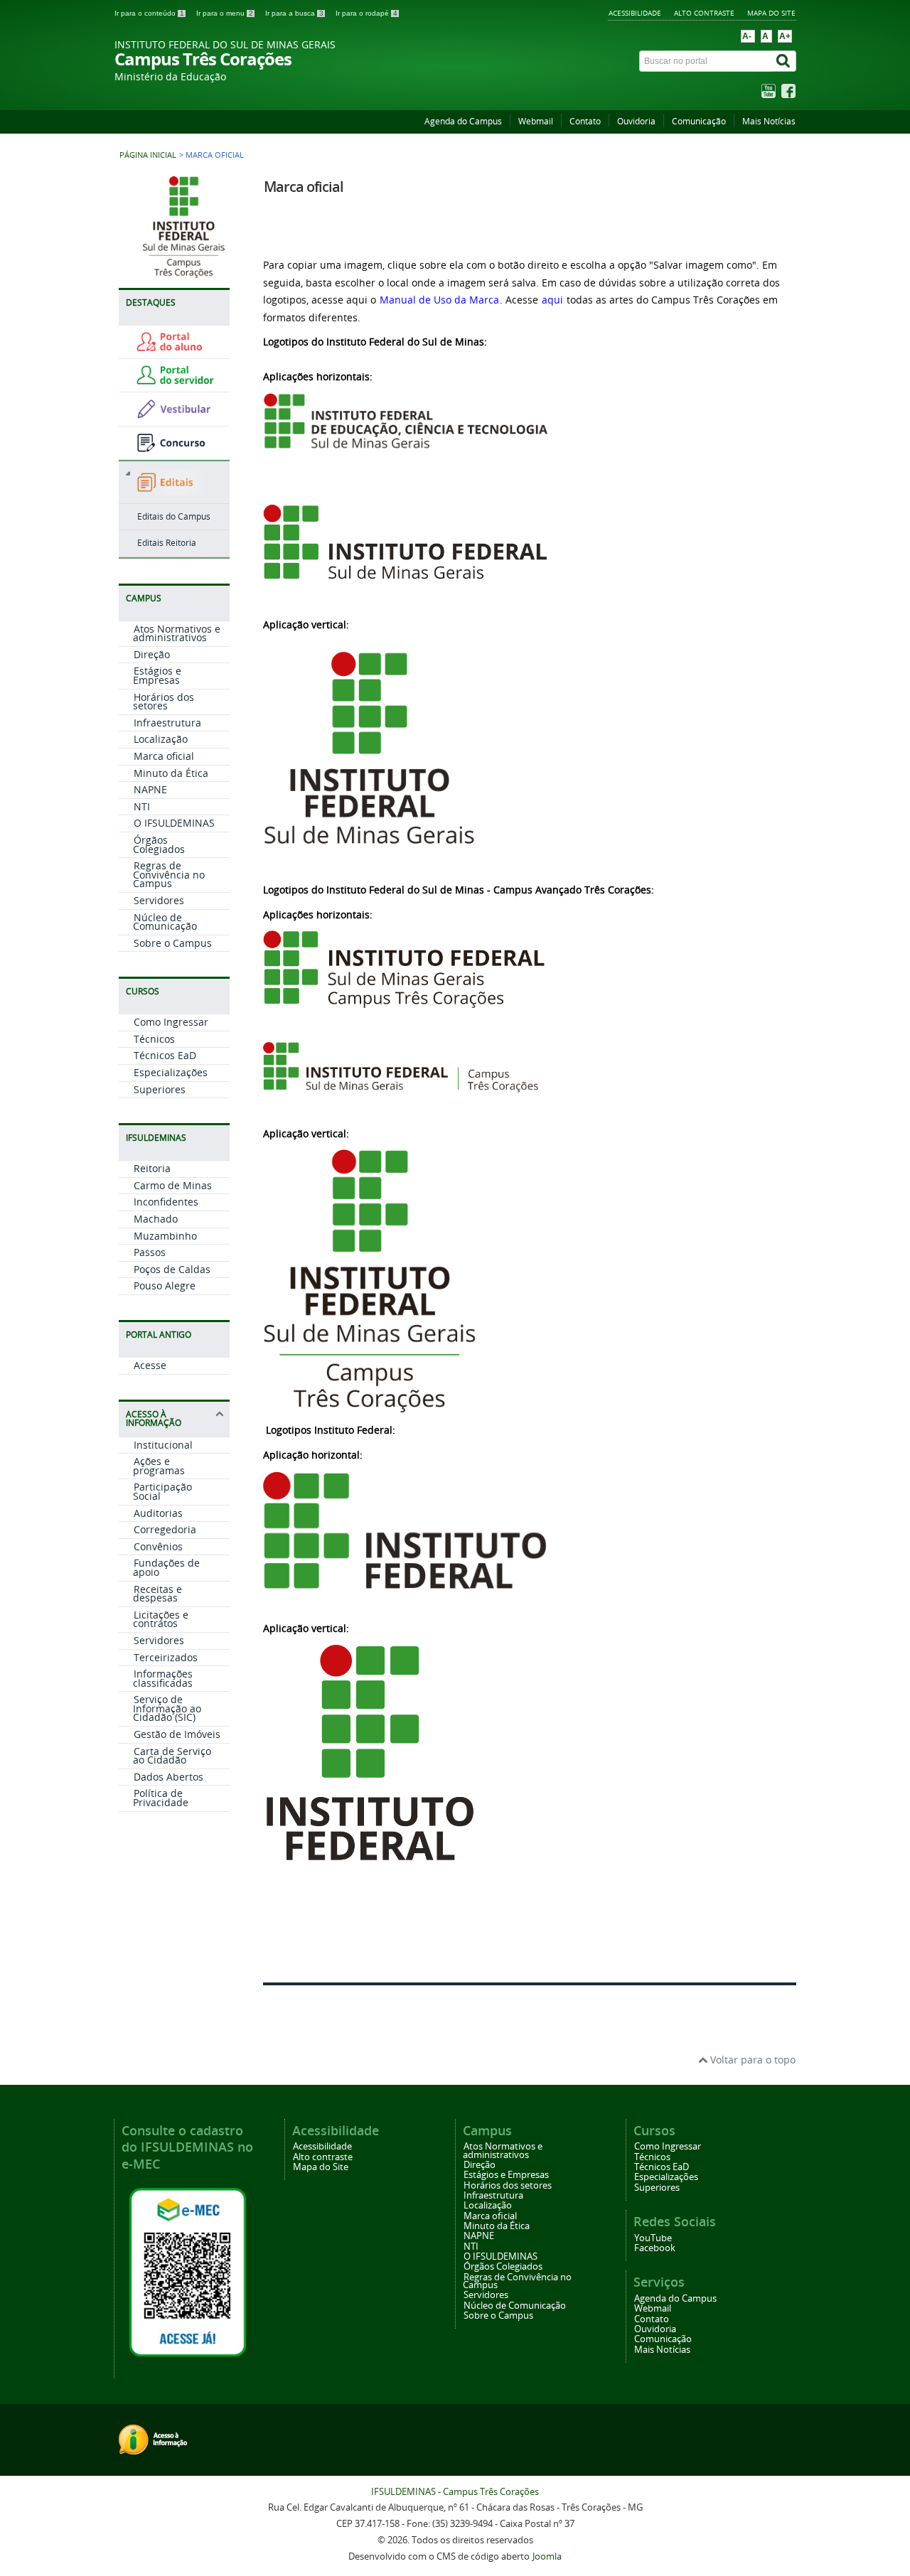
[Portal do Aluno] (178, 348)
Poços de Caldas (172, 1269)
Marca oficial (164, 756)
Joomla (547, 2556)
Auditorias (158, 1513)
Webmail (536, 121)
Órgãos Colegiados (159, 844)
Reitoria (152, 1168)
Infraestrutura (167, 723)
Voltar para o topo (751, 2060)
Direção (152, 654)
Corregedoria (165, 1529)
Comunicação (699, 121)
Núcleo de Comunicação (165, 922)
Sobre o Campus (173, 943)
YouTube (653, 2238)
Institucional (163, 1445)
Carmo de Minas (173, 1185)
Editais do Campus (174, 516)
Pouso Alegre (165, 1286)
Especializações (171, 1072)
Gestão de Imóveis (177, 1734)
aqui (552, 300)
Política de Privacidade (161, 1798)
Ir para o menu (225, 13)
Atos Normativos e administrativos (177, 633)
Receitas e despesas (157, 1594)
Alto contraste (704, 13)
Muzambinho (165, 1236)
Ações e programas (159, 1466)
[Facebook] (788, 94)
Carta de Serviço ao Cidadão (172, 1756)
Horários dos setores (164, 702)
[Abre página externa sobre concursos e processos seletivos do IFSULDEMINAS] (178, 449)
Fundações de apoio (166, 1567)
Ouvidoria (636, 121)
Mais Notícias (769, 121)
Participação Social (162, 1491)
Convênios (158, 1546)
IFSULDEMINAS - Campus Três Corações (455, 2492)
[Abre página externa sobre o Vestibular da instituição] (178, 415)
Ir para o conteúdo (149, 13)
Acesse (150, 1365)
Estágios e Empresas (157, 675)
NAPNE (150, 789)
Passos (150, 1252)
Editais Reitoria (167, 543)
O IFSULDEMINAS (174, 823)
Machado (156, 1219)
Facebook (655, 2248)
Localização (161, 739)
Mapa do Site (771, 13)
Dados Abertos (168, 1777)
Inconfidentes (166, 1202)
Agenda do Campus (463, 121)
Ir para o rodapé (366, 13)
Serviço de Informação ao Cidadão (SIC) (167, 1708)
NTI (142, 806)
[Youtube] (769, 94)
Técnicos (154, 1039)
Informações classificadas (163, 1678)
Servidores (159, 900)
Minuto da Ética (171, 773)
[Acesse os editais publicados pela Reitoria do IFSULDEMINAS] (174, 484)
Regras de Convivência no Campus (169, 874)
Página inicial (148, 155)
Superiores (160, 1089)
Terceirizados (166, 1657)
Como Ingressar (171, 1022)
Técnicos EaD (165, 1055)
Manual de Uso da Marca (439, 300)
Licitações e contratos (161, 1619)
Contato (585, 121)
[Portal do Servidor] (178, 381)
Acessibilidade (635, 13)
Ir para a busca (294, 13)
